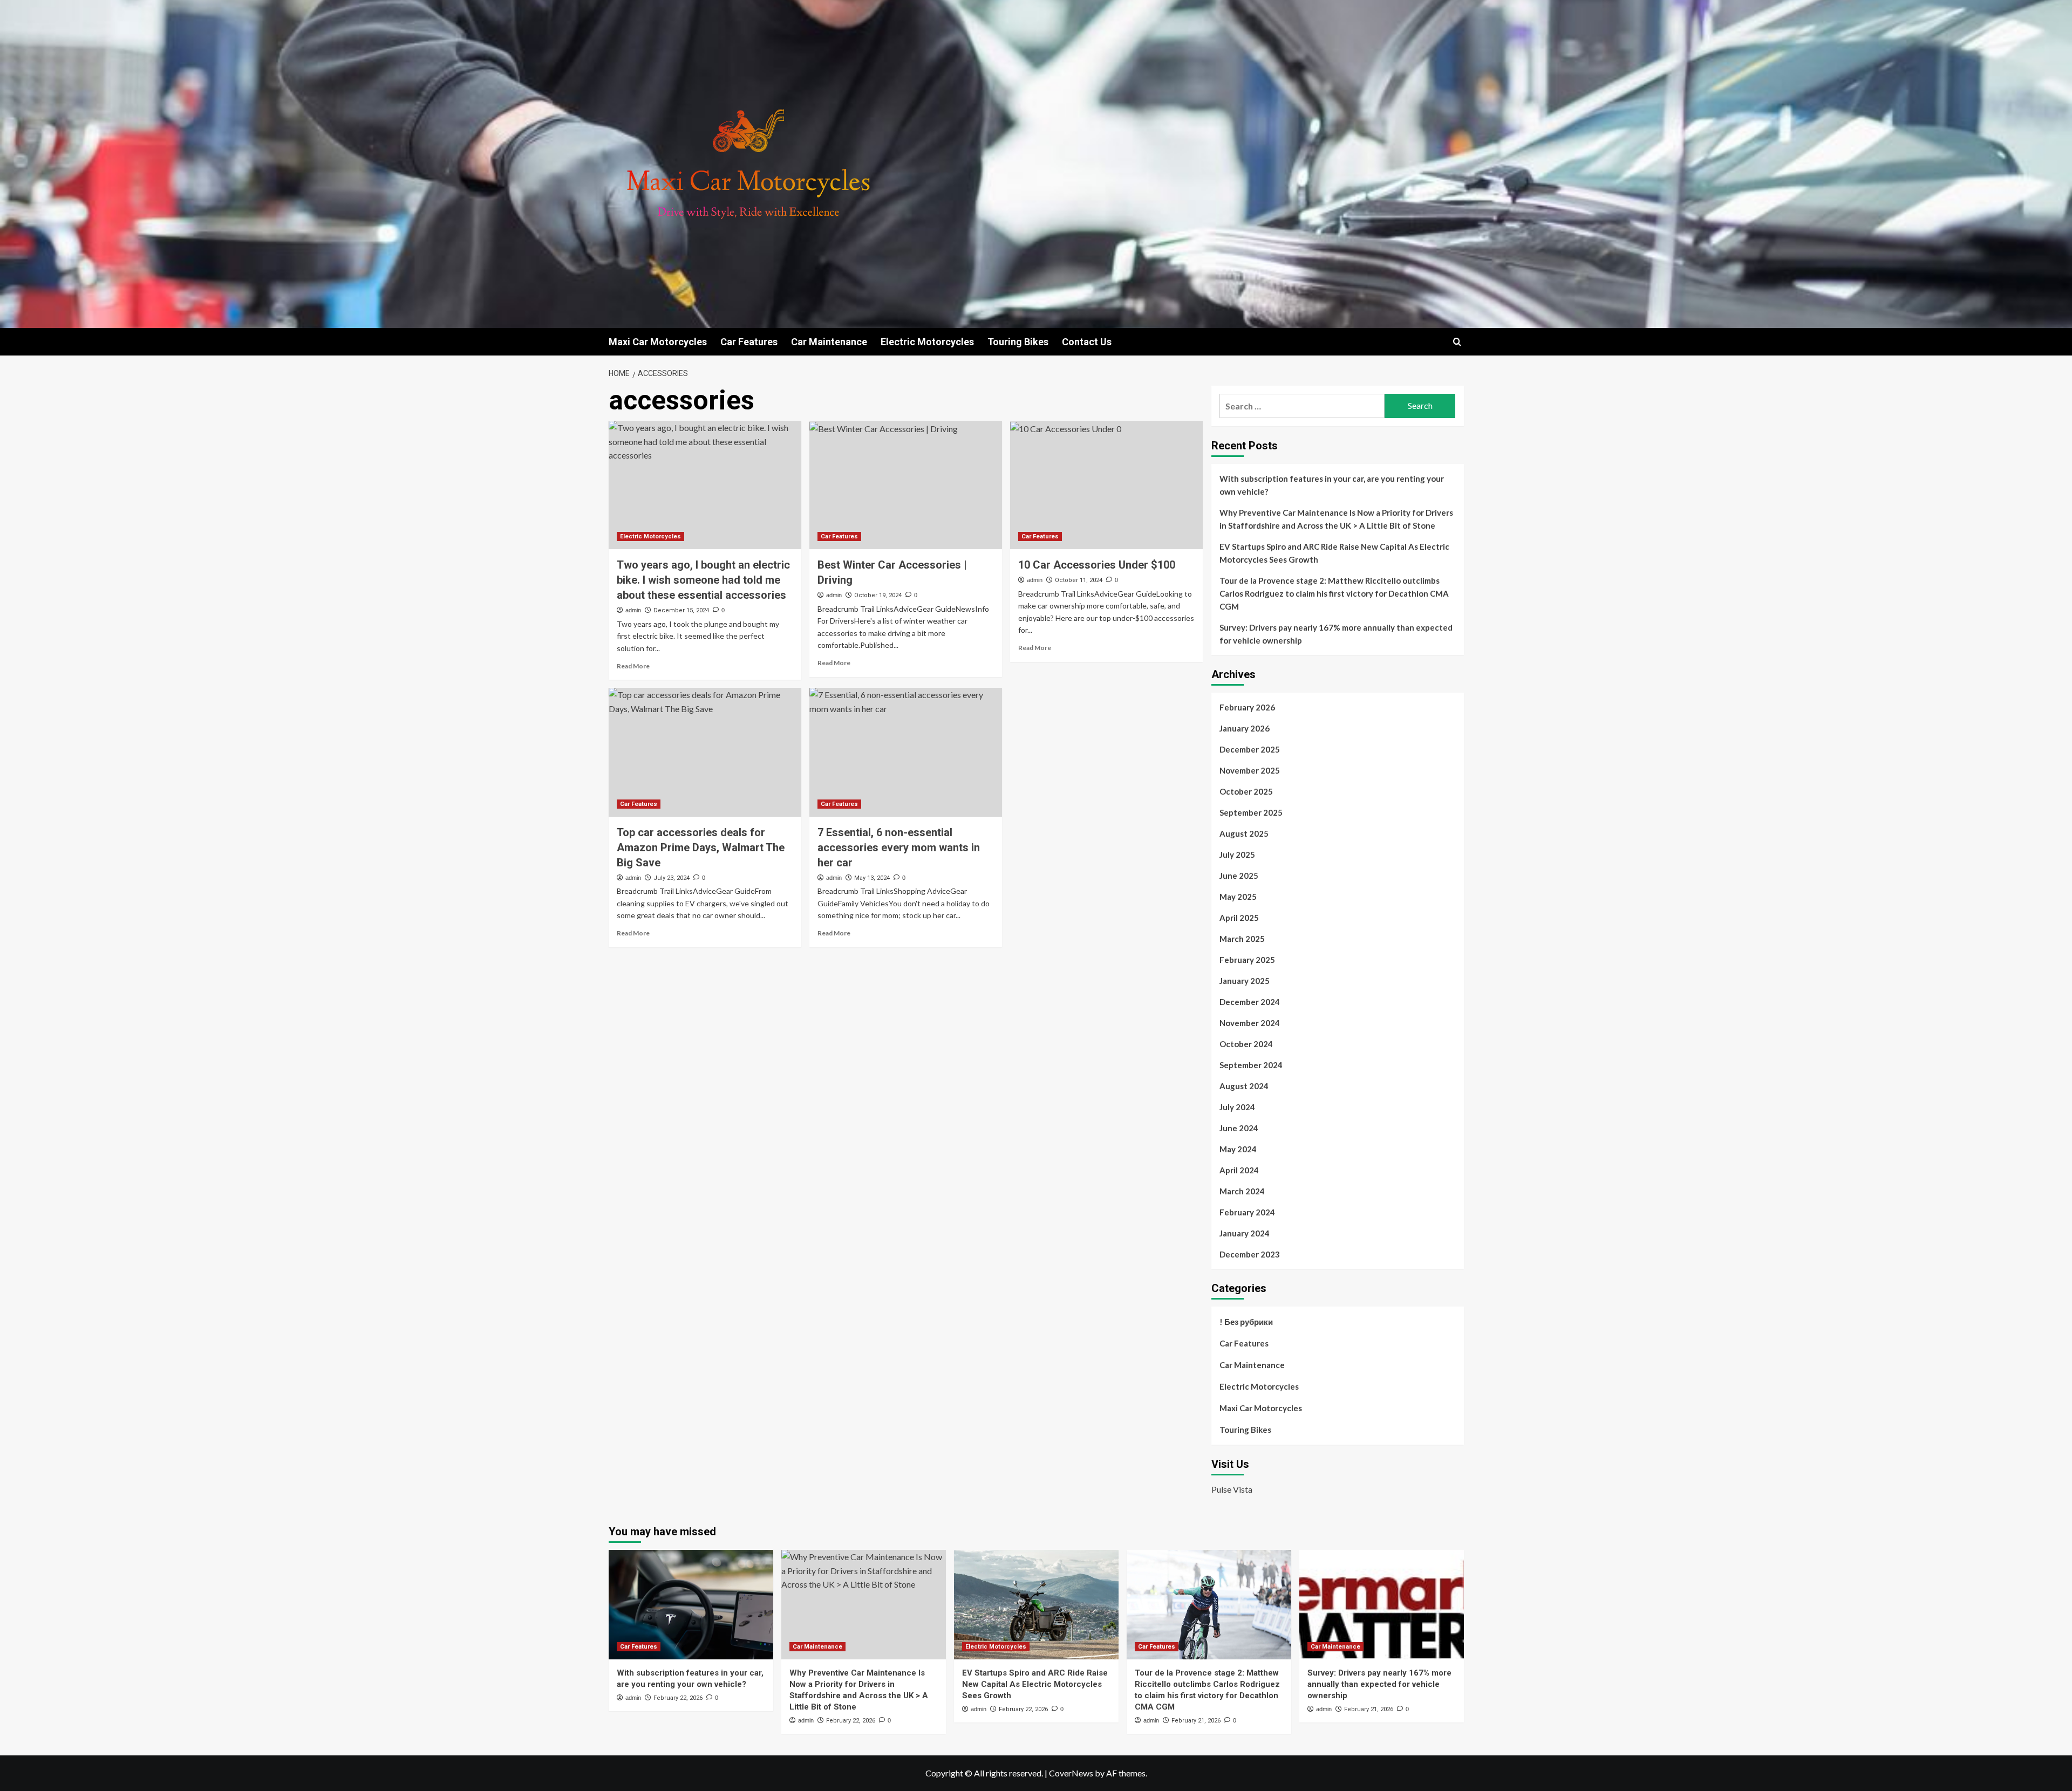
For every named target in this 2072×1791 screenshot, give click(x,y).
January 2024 (1245, 1233)
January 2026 (1245, 728)
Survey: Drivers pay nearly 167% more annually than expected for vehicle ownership (1336, 634)
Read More (633, 666)
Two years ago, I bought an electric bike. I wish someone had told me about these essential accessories (703, 580)
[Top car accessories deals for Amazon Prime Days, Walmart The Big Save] (705, 752)
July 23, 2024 (672, 878)
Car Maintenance (829, 342)
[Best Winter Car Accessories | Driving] (906, 485)
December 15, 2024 (681, 610)
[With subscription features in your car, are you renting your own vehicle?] (691, 1605)
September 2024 (1251, 1065)
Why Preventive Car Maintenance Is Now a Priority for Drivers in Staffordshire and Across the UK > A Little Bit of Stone (1336, 519)
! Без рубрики (1246, 1322)
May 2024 (1238, 1149)
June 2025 (1239, 876)
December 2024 (1250, 1002)
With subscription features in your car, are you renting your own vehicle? (1332, 485)
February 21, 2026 (1196, 1721)
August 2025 (1244, 833)
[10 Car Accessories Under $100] (1106, 485)
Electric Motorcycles (927, 342)
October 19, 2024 (878, 595)
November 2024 (1250, 1023)
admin (633, 610)
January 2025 (1245, 981)
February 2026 (1247, 707)
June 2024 (1239, 1128)
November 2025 (1250, 770)
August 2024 (1244, 1086)
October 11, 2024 (1079, 580)
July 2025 (1237, 855)
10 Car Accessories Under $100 (1097, 565)
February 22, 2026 (678, 1698)
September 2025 (1251, 812)
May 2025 (1238, 897)
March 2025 (1242, 939)
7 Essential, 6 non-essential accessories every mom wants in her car (899, 847)
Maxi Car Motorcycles (658, 342)
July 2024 (1237, 1107)
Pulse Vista (1232, 1489)
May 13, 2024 (872, 878)
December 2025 (1250, 749)
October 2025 (1246, 791)
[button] (1457, 342)
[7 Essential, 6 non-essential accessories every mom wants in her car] (906, 752)
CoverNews (1071, 1773)
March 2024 (1242, 1191)
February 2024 (1247, 1212)
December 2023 (1250, 1254)
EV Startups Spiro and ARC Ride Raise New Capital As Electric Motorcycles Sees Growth (1334, 553)
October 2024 (1246, 1044)
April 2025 (1239, 918)
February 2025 (1247, 960)
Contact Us (1087, 342)
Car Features (749, 342)
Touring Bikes (1018, 342)
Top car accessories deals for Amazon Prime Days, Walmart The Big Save (701, 847)
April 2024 (1239, 1170)
